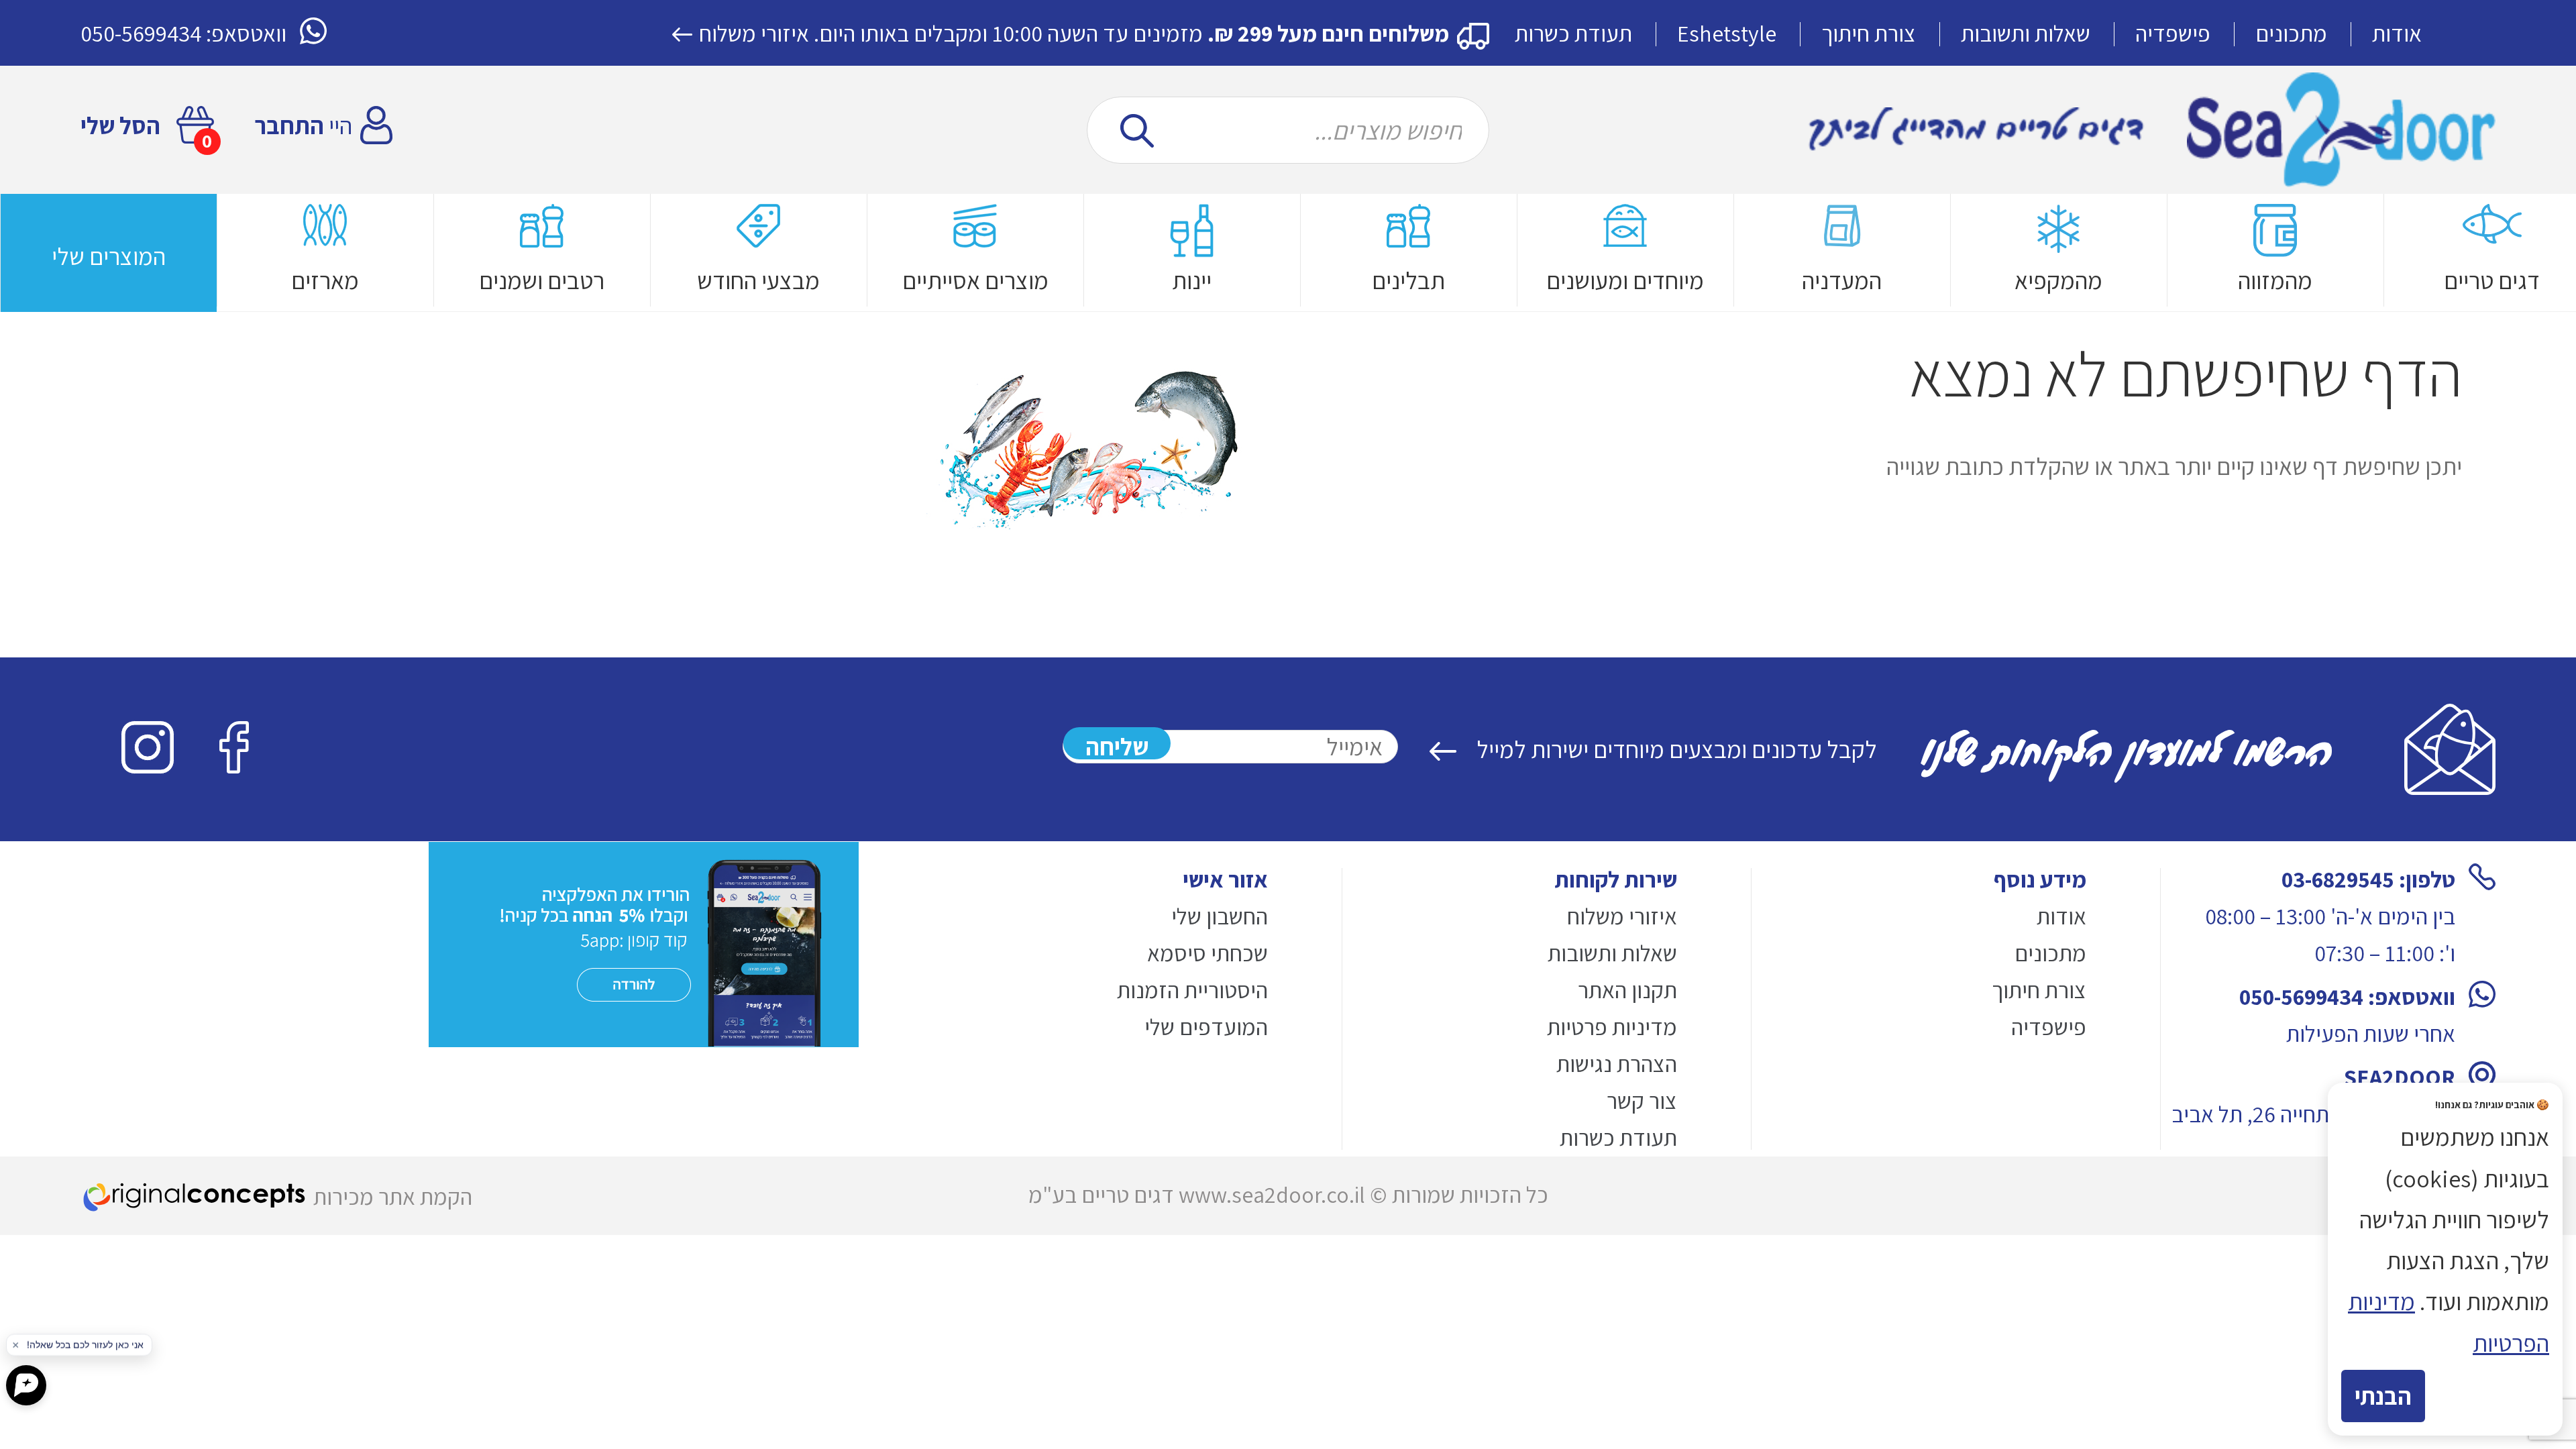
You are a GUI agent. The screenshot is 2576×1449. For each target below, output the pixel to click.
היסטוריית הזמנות (1192, 990)
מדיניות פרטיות (1612, 1027)
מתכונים (2291, 33)
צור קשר (1642, 1101)
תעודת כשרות (1573, 33)
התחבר (289, 125)
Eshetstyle (1727, 33)
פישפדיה (2173, 33)
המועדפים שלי (1206, 1027)
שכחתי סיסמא (1207, 953)
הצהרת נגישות (1617, 1064)
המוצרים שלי (109, 256)
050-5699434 (141, 33)
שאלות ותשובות (2026, 33)
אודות (2397, 33)
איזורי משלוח (754, 33)
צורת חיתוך (1869, 33)
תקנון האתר (1627, 990)
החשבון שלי (1220, 916)
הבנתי (2383, 1396)
